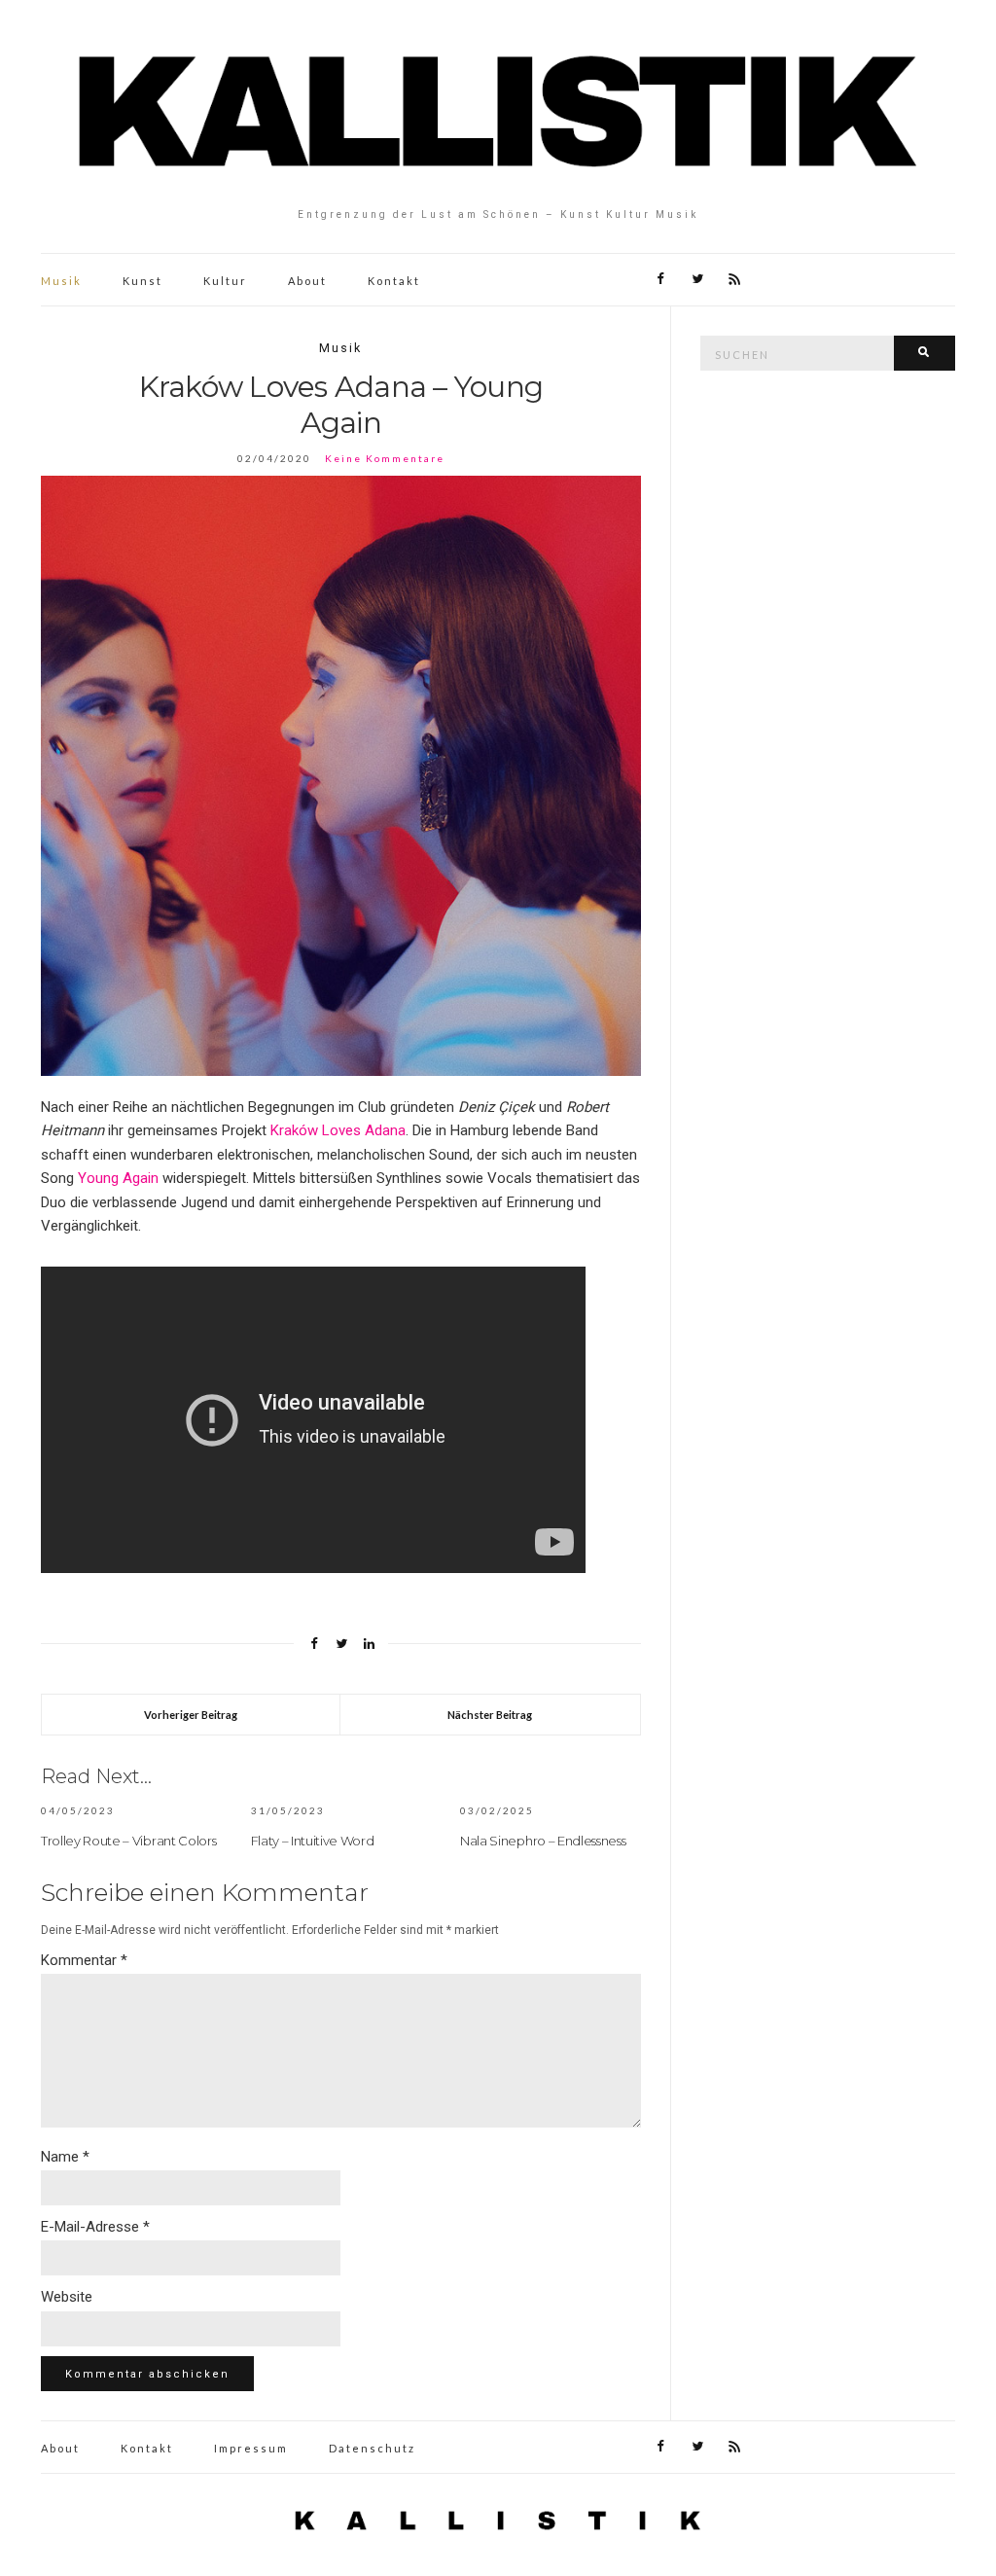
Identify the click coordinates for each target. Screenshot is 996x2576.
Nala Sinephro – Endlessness (543, 1841)
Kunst (142, 281)
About (307, 281)
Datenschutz (372, 2448)
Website (67, 2297)
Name (65, 2157)
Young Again (118, 1178)
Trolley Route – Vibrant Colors (128, 1841)
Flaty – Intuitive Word (313, 1841)
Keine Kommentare (385, 458)
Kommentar (84, 1960)
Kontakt (394, 281)
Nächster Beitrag (490, 1715)
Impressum (251, 2448)
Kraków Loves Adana (338, 1130)
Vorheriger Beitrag (191, 1715)
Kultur (225, 281)
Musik (61, 281)
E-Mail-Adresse (95, 2227)
